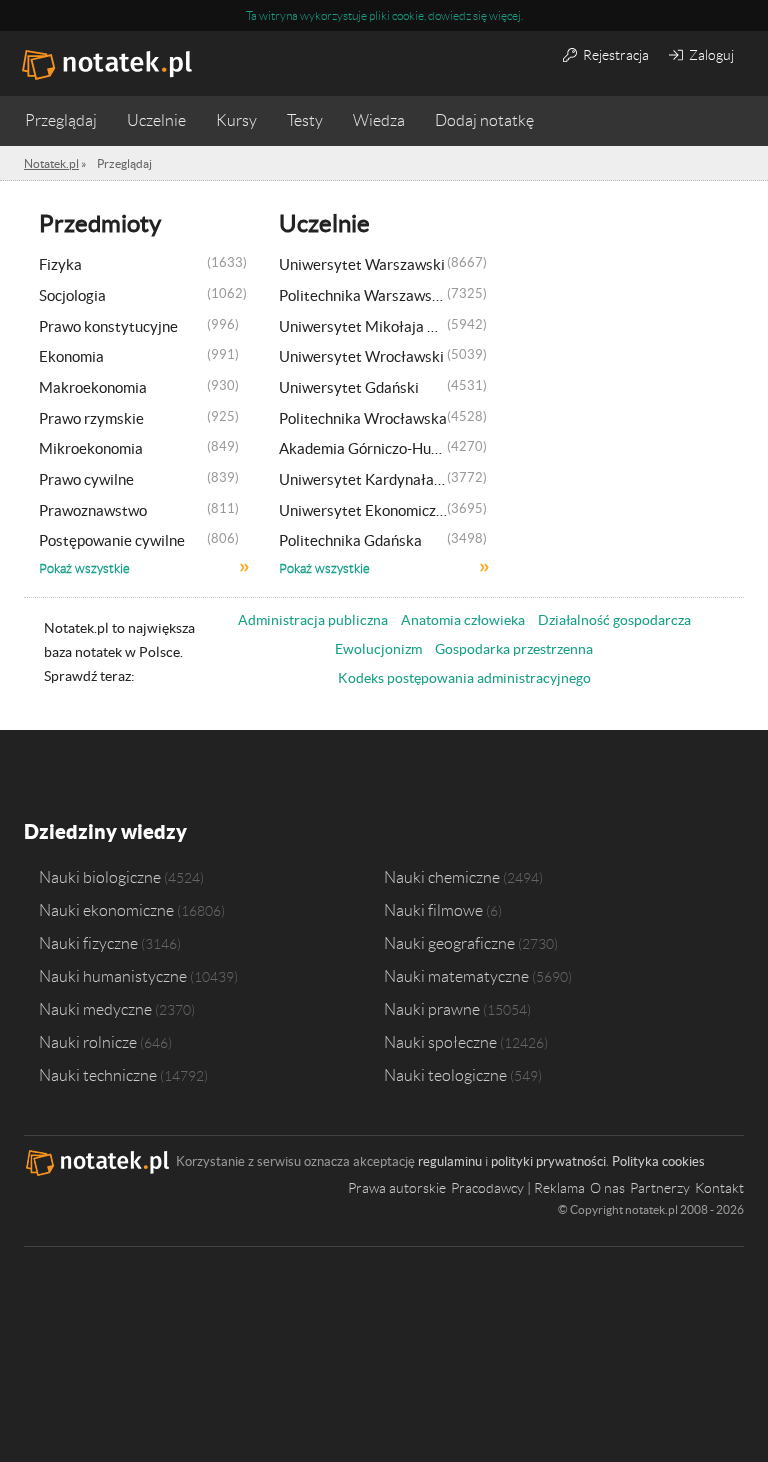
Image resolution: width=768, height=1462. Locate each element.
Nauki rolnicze (88, 1042)
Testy (305, 120)
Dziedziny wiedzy (105, 831)
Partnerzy (660, 1188)
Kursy (236, 120)
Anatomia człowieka (463, 620)
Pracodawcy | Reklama (518, 1188)
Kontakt (719, 1188)
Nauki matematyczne (456, 976)
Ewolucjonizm (378, 649)
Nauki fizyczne (88, 943)
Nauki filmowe (433, 910)
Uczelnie (156, 120)
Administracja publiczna (313, 620)
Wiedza (379, 120)
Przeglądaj (61, 120)
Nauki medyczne (95, 1009)
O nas (607, 1188)
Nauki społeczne (440, 1042)
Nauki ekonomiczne (106, 910)
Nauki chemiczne (442, 877)
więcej (505, 15)
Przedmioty (100, 223)
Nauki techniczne (98, 1075)
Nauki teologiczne (445, 1075)
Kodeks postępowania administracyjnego (464, 678)
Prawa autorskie (397, 1188)
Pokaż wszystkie (84, 569)
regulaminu (450, 1161)
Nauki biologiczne (100, 877)
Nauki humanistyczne (113, 976)
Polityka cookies (658, 1161)
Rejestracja (614, 55)
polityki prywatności (548, 1161)
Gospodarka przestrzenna (514, 649)
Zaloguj (710, 55)
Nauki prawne (432, 1009)
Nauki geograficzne (449, 943)
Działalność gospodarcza (614, 620)
